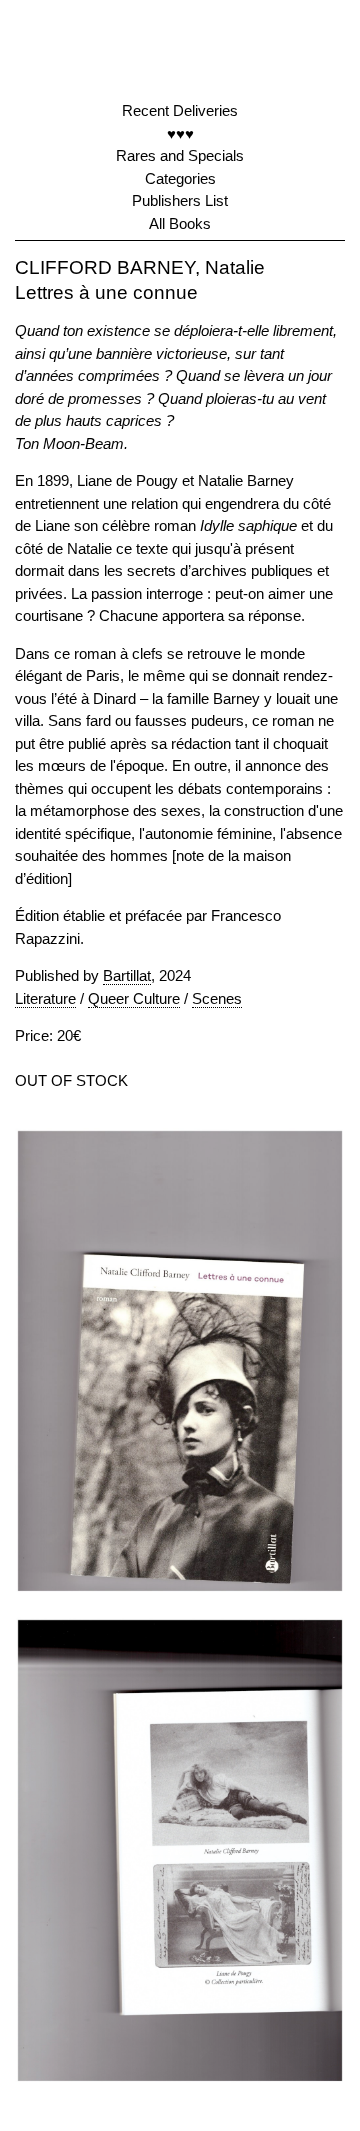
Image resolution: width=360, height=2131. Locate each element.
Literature (45, 998)
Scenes (217, 998)
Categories (180, 178)
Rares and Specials (180, 155)
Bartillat (127, 975)
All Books (180, 223)
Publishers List (180, 200)
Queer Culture (134, 998)
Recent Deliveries (180, 110)
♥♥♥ (180, 133)
